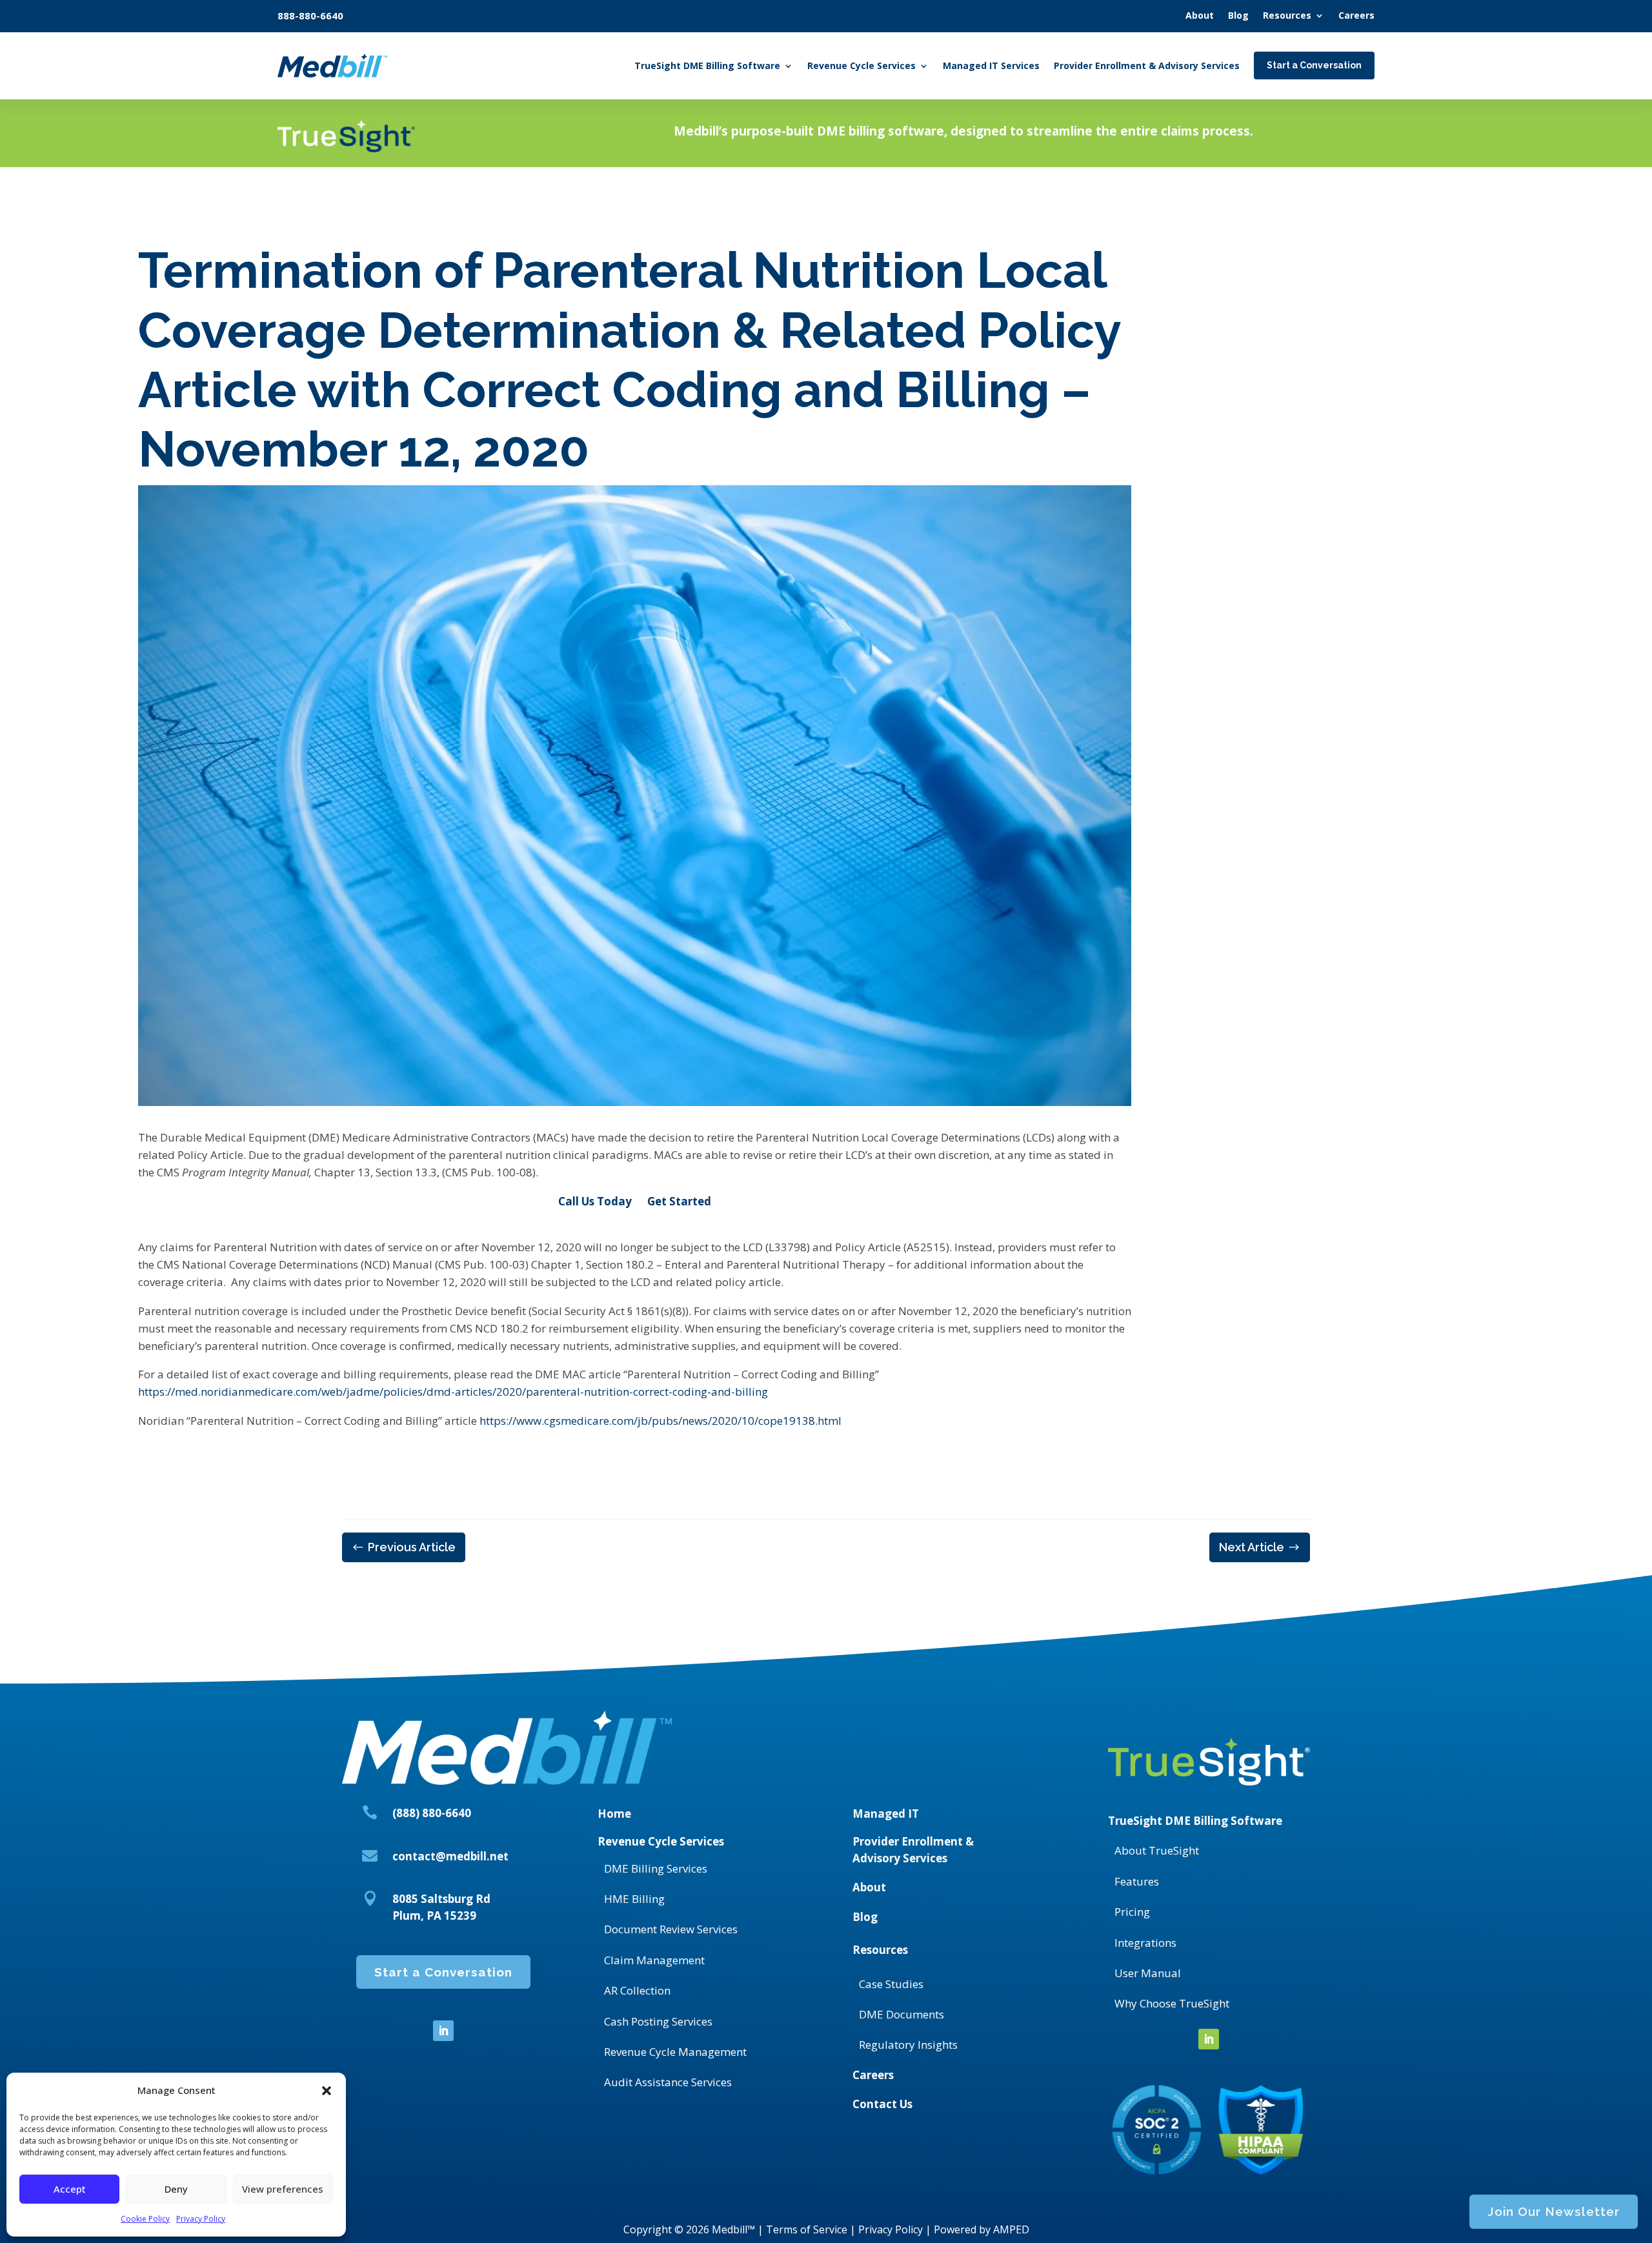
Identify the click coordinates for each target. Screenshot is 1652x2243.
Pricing (1132, 1912)
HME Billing (634, 1899)
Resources (880, 1950)
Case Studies (891, 1984)
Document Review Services (671, 1929)
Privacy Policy (201, 2219)
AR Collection (637, 1990)
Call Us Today (595, 1201)
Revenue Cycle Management (675, 2052)
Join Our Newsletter (1554, 2211)
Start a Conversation (443, 1972)
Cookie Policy (145, 2219)
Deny (176, 2189)
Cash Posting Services (658, 2021)
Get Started (679, 1201)
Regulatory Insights (908, 2045)
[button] (327, 2091)
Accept (70, 2189)
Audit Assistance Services (668, 2082)
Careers (873, 2075)
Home (614, 1814)
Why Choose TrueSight (1172, 2003)
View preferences (283, 2189)
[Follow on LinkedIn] (443, 2031)
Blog (865, 1917)
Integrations (1145, 1943)
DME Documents (902, 2014)
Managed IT (886, 1814)
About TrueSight (1157, 1850)
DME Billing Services (656, 1868)
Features (1137, 1881)
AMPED (1011, 2229)
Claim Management (654, 1960)
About (869, 1887)
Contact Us (882, 2104)
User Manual (1148, 1973)
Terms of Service (807, 2229)
